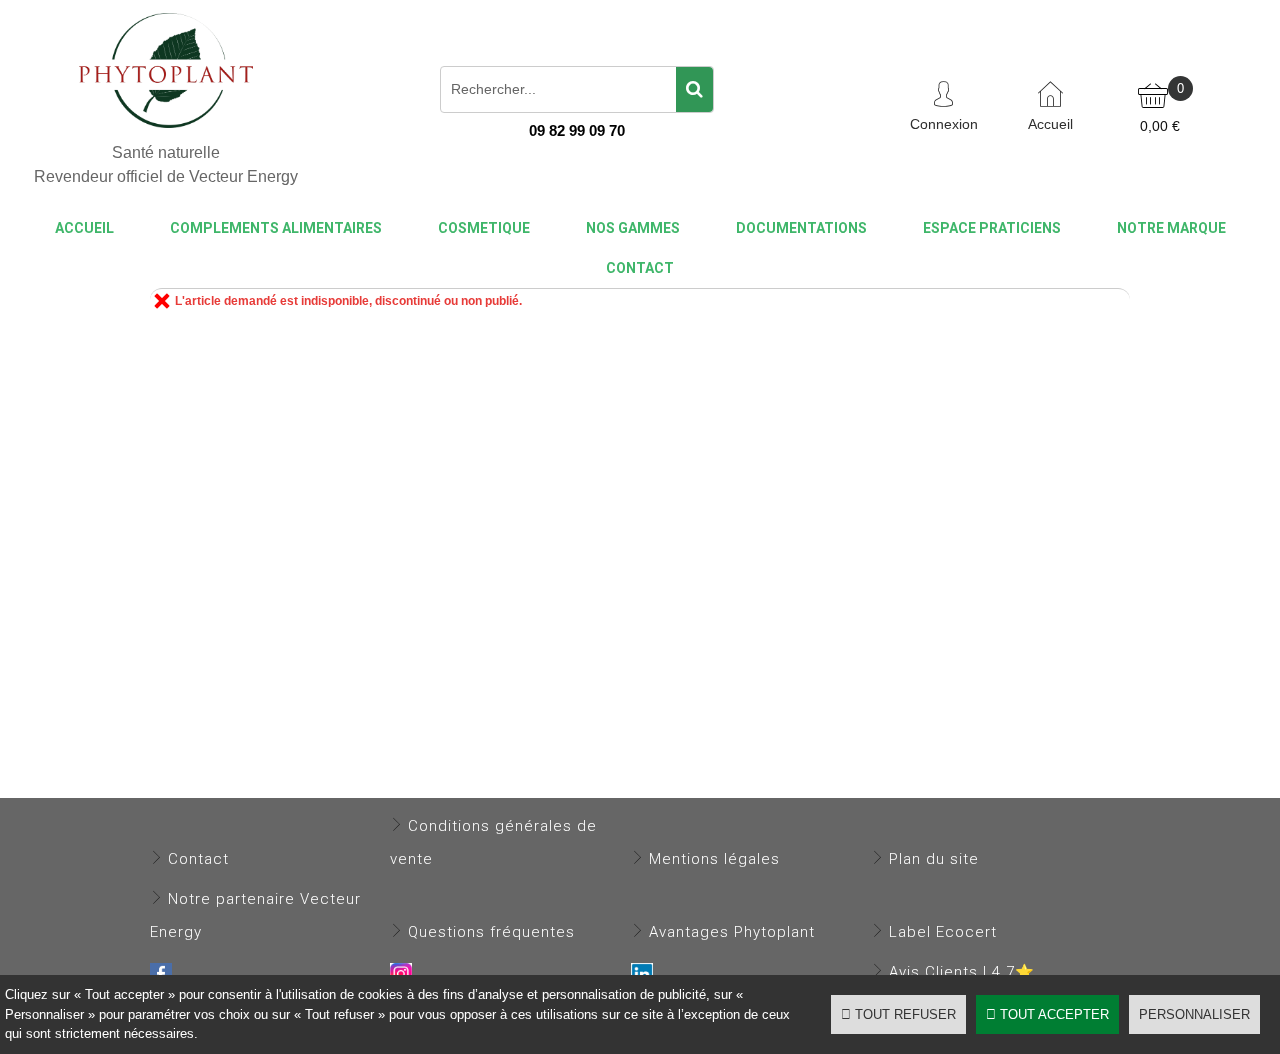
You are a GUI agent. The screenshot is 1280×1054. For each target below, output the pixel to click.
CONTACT (640, 268)
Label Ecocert (943, 932)
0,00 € (1160, 126)
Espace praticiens (992, 228)
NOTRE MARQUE (1171, 228)
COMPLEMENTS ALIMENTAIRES (276, 228)
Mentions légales (714, 859)
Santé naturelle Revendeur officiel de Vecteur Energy (166, 164)
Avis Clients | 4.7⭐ (962, 972)
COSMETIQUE (484, 228)
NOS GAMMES (633, 228)
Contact (198, 859)
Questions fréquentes (491, 932)
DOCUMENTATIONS (801, 228)
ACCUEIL (84, 228)
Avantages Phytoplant (732, 932)
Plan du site (934, 859)
